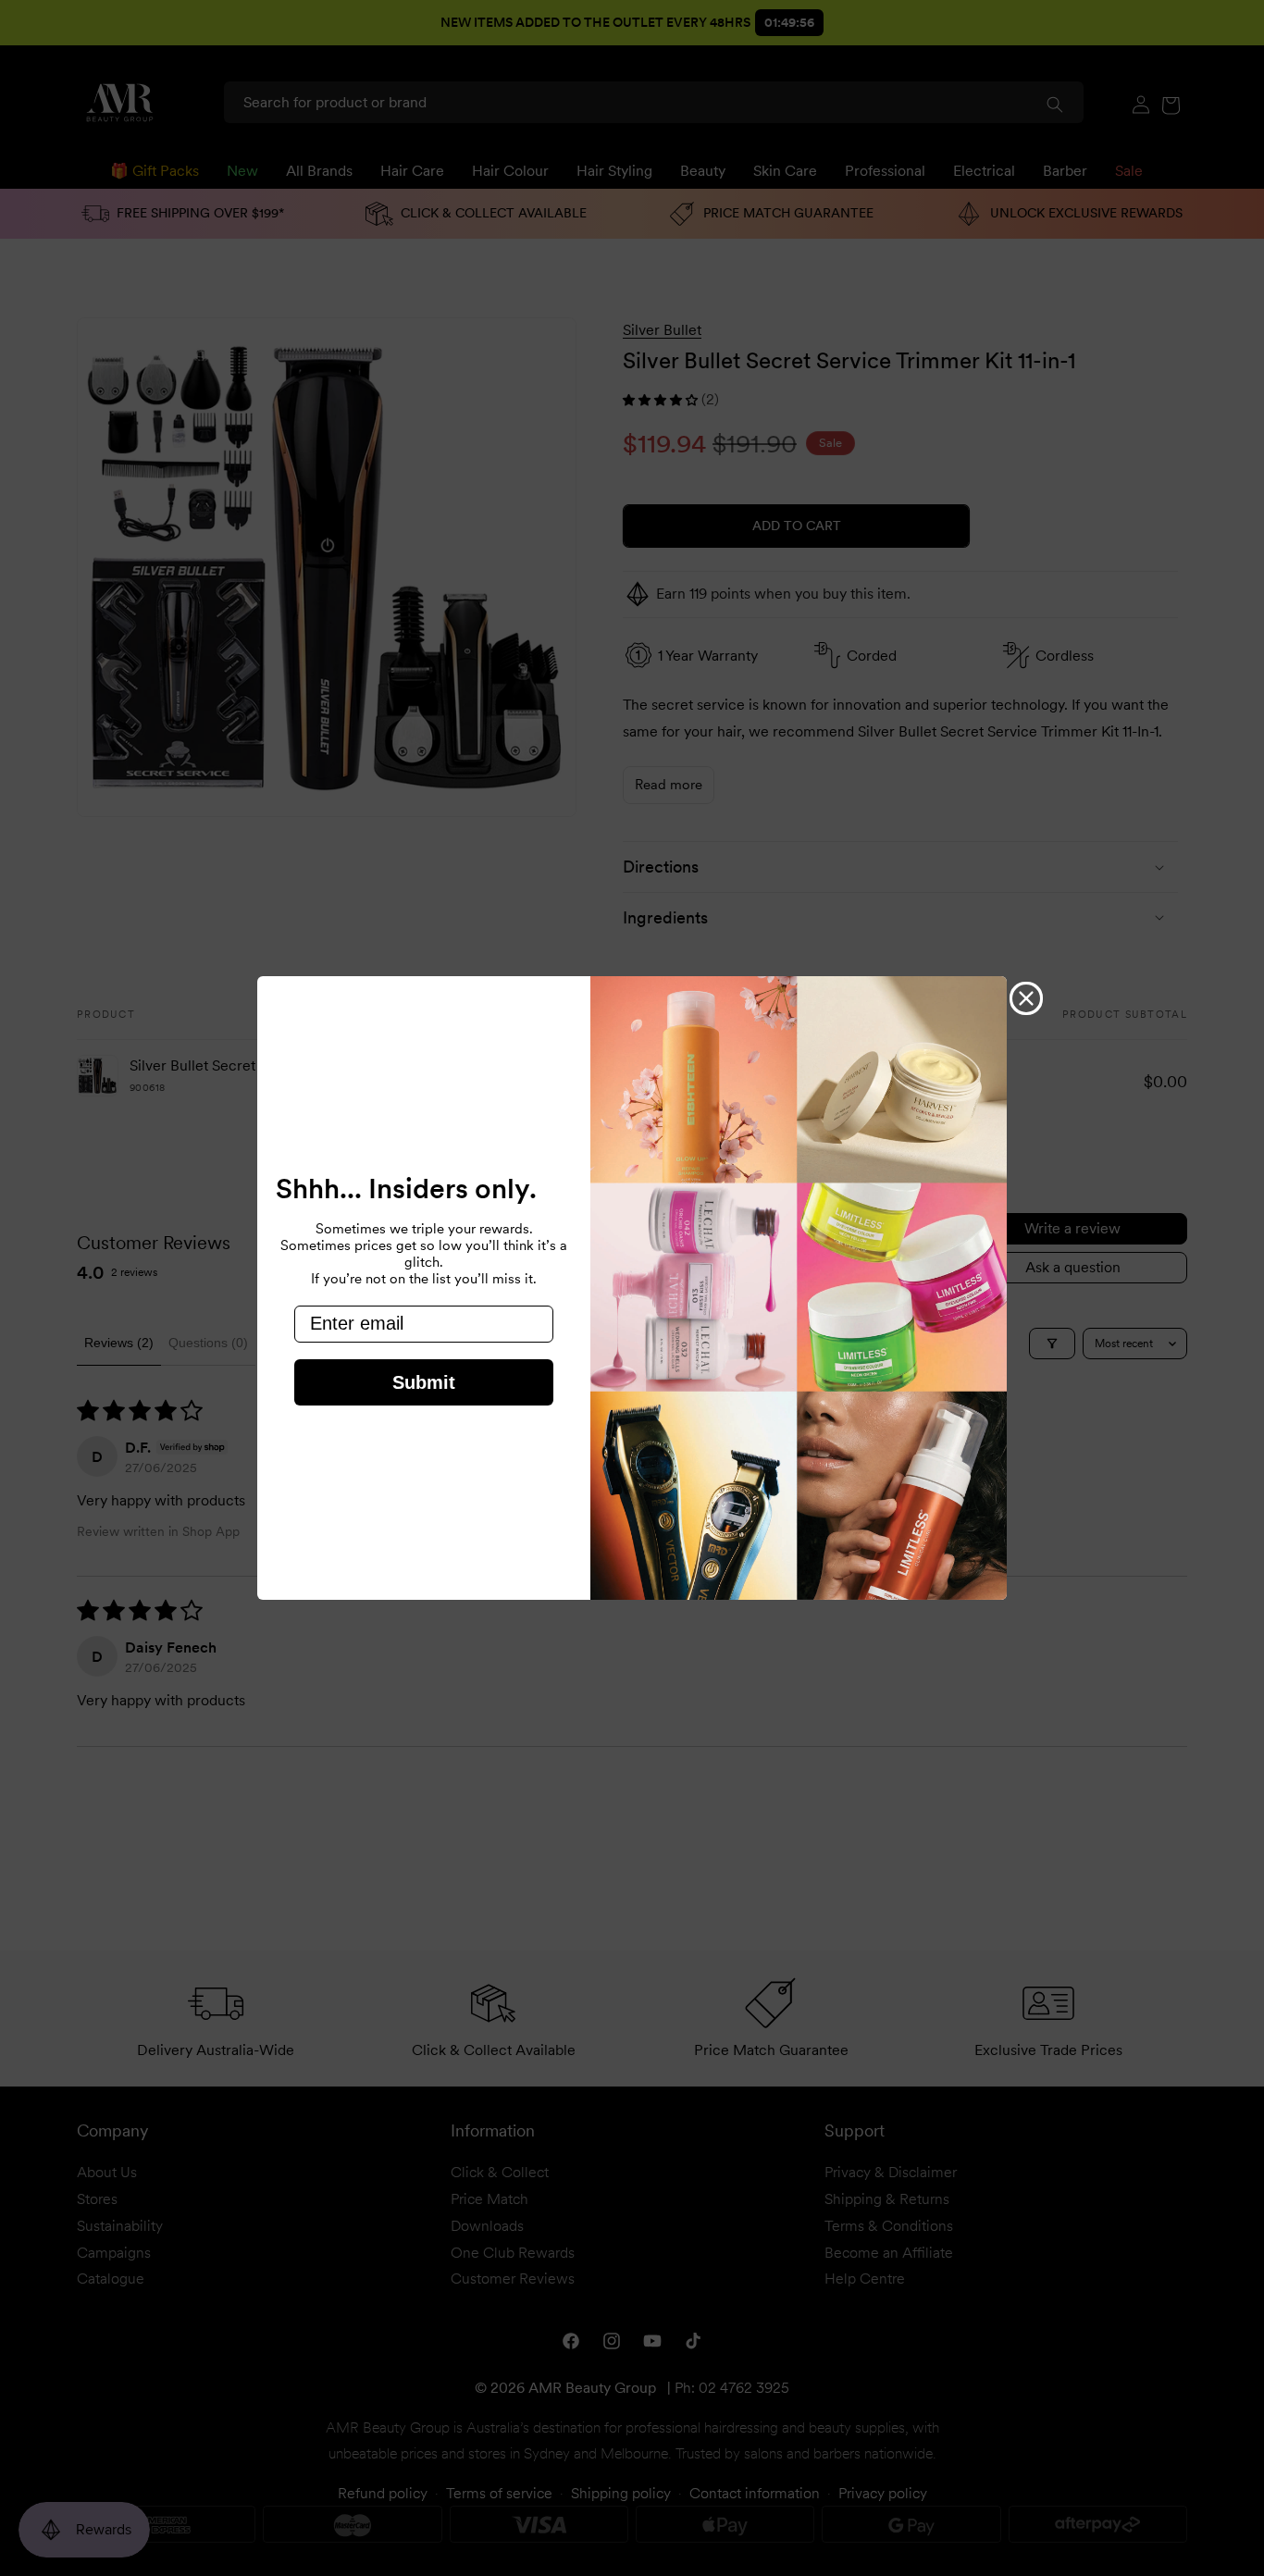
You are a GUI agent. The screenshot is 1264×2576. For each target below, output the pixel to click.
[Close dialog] (1026, 998)
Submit (424, 1382)
